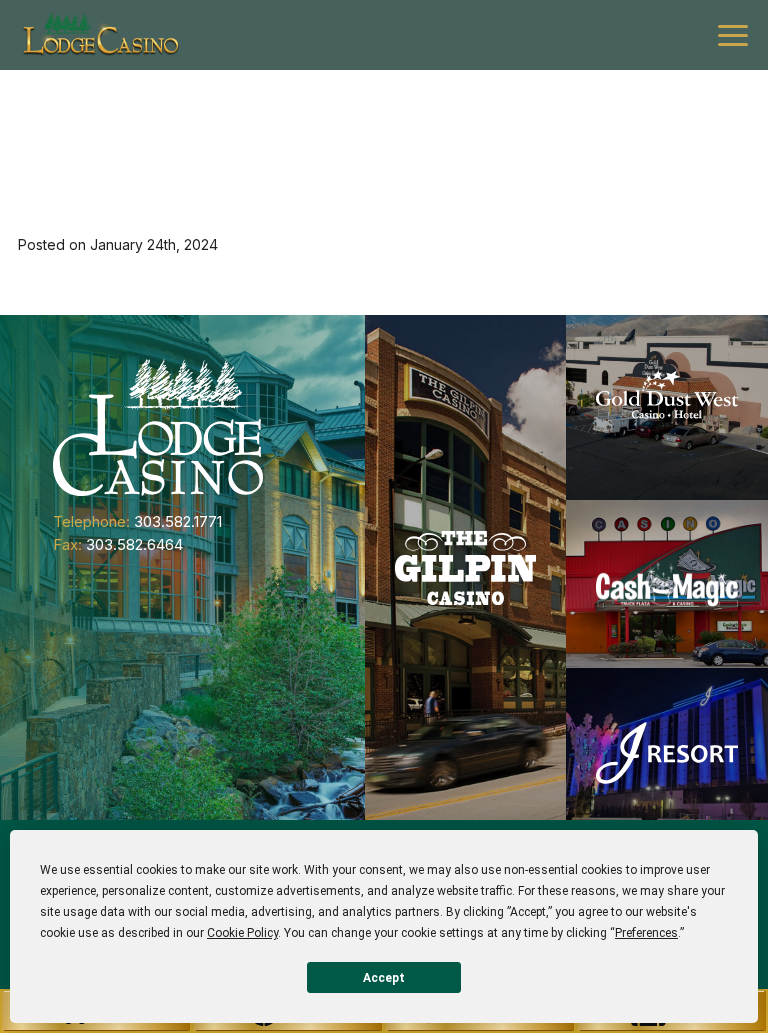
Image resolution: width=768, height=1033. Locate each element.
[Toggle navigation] (733, 35)
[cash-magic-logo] (667, 584)
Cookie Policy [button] (242, 933)
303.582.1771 (178, 521)
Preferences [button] (646, 933)
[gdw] (667, 407)
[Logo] (100, 35)
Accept (384, 978)
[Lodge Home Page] (158, 426)
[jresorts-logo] (667, 752)
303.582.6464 (134, 544)
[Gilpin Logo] (466, 567)
